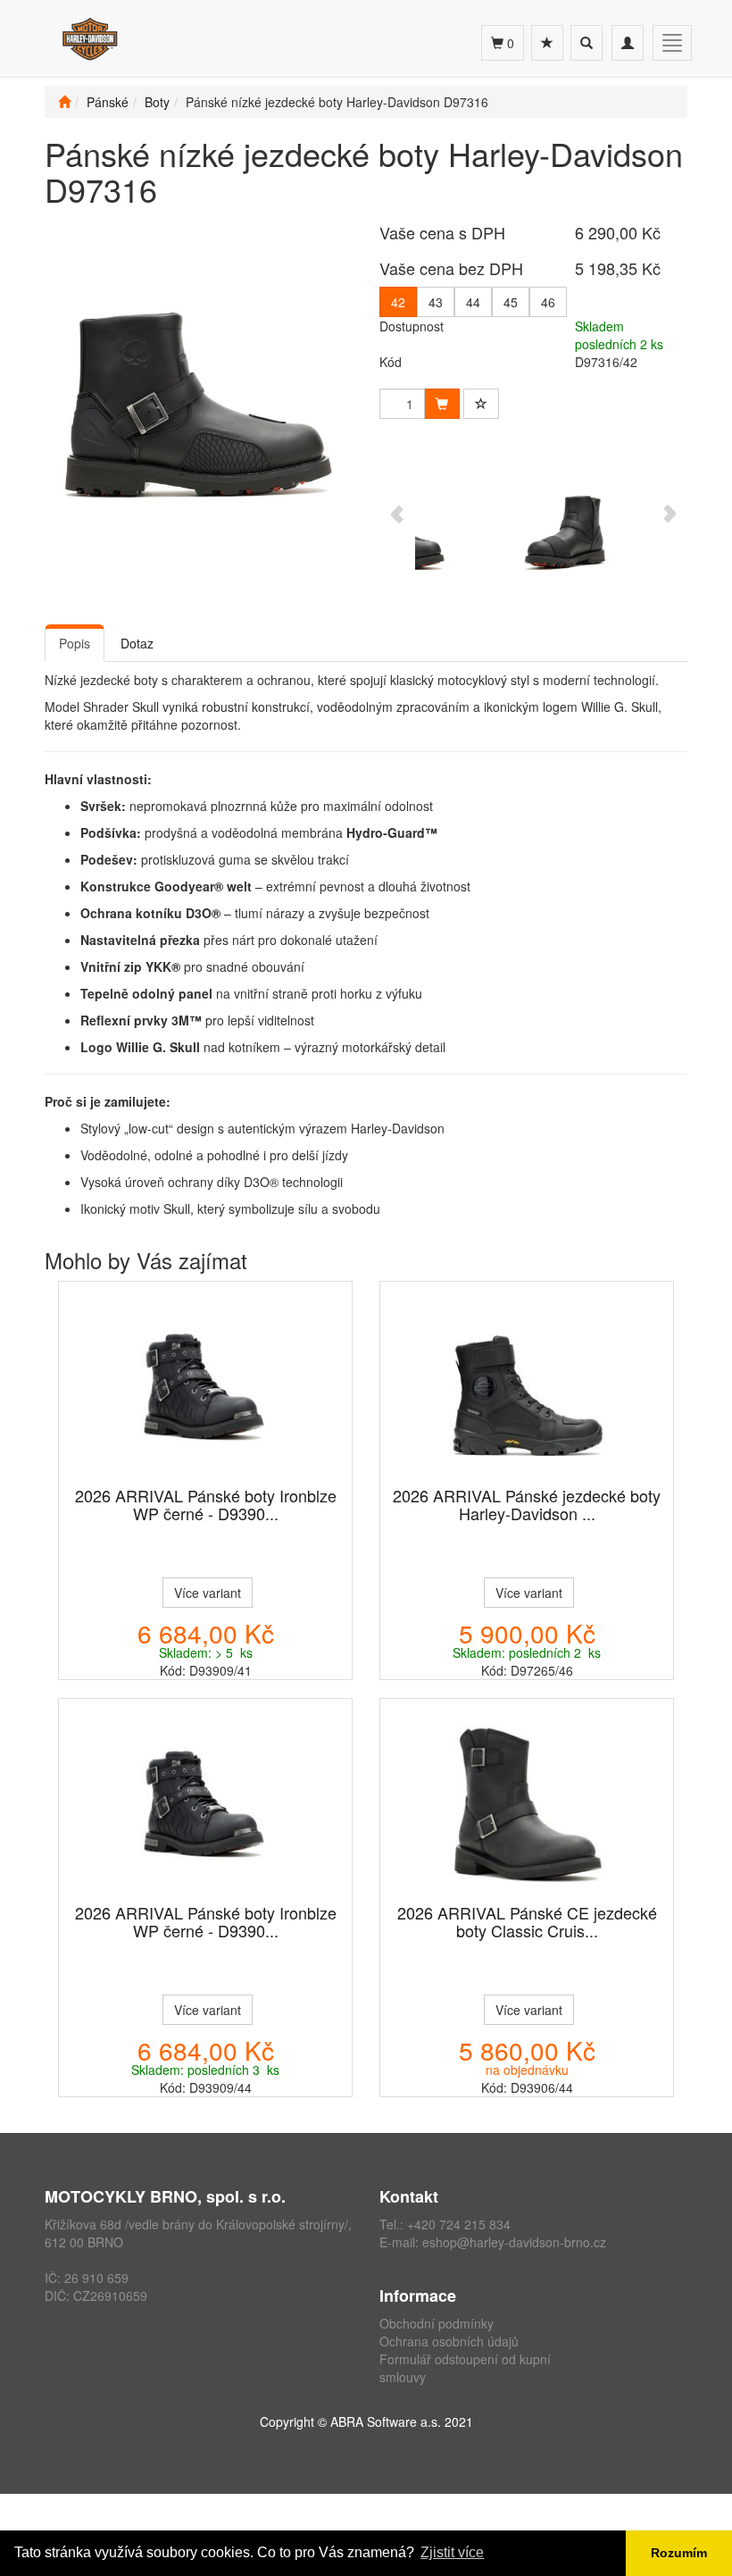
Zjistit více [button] (452, 2552)
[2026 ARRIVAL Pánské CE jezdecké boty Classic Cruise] (527, 1802)
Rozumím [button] (679, 2553)
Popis (75, 643)
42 (398, 302)
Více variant (208, 1593)
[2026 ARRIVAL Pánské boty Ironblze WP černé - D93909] (205, 1385)
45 (511, 302)
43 (436, 302)
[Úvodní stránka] (64, 102)
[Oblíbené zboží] (547, 43)
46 (548, 302)
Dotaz (137, 643)
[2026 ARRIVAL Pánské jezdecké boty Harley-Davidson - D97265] (527, 1385)
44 (473, 302)
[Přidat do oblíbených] (481, 404)
